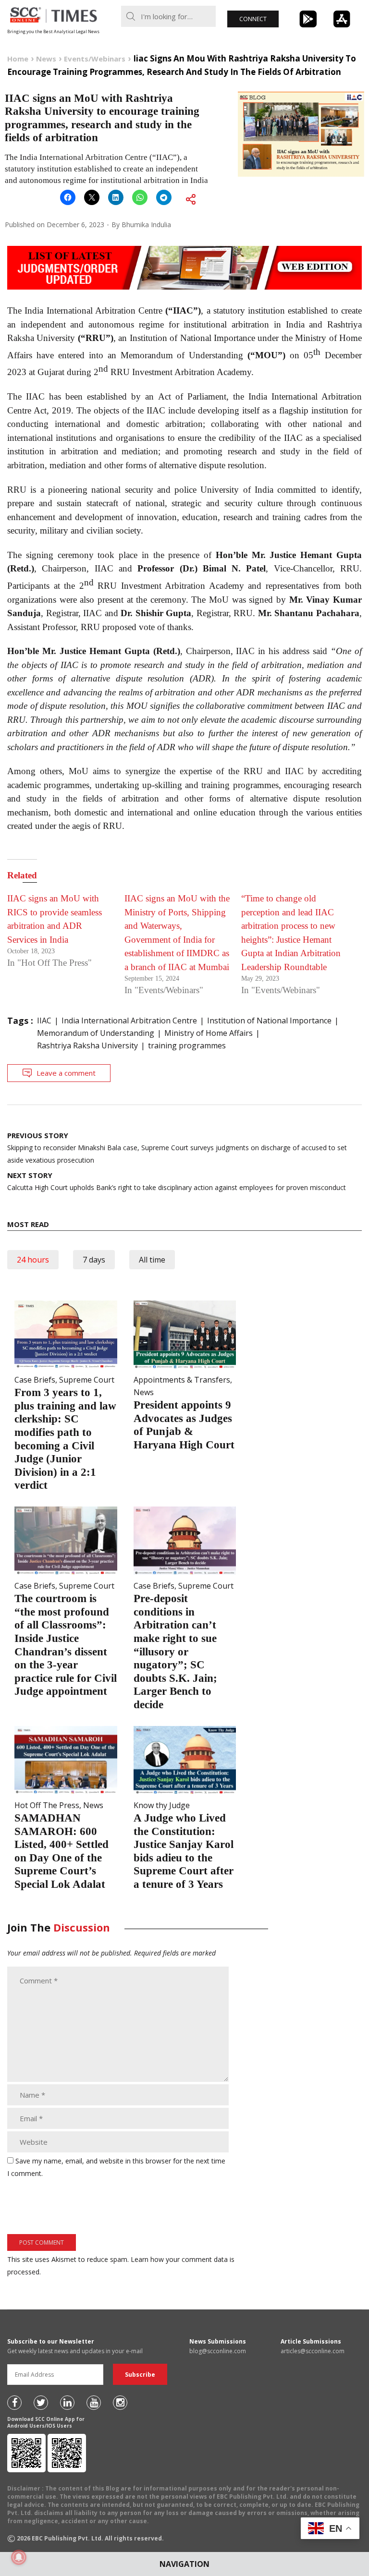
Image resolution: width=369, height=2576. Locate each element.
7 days (94, 1260)
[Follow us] (14, 2403)
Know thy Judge (162, 1805)
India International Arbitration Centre (129, 1021)
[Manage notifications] (19, 2557)
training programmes (187, 1045)
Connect (253, 19)
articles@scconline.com (313, 2351)
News (144, 1392)
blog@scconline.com (218, 2351)
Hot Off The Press (47, 1805)
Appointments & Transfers (182, 1380)
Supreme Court (87, 1380)
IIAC (44, 1021)
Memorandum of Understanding (96, 1033)
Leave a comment (66, 1073)
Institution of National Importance (269, 1021)
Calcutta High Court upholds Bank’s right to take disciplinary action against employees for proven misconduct (177, 1181)
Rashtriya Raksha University (87, 1045)
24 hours (33, 1260)
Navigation (184, 2564)
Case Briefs (35, 1380)
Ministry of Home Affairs (209, 1033)
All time (152, 1260)
